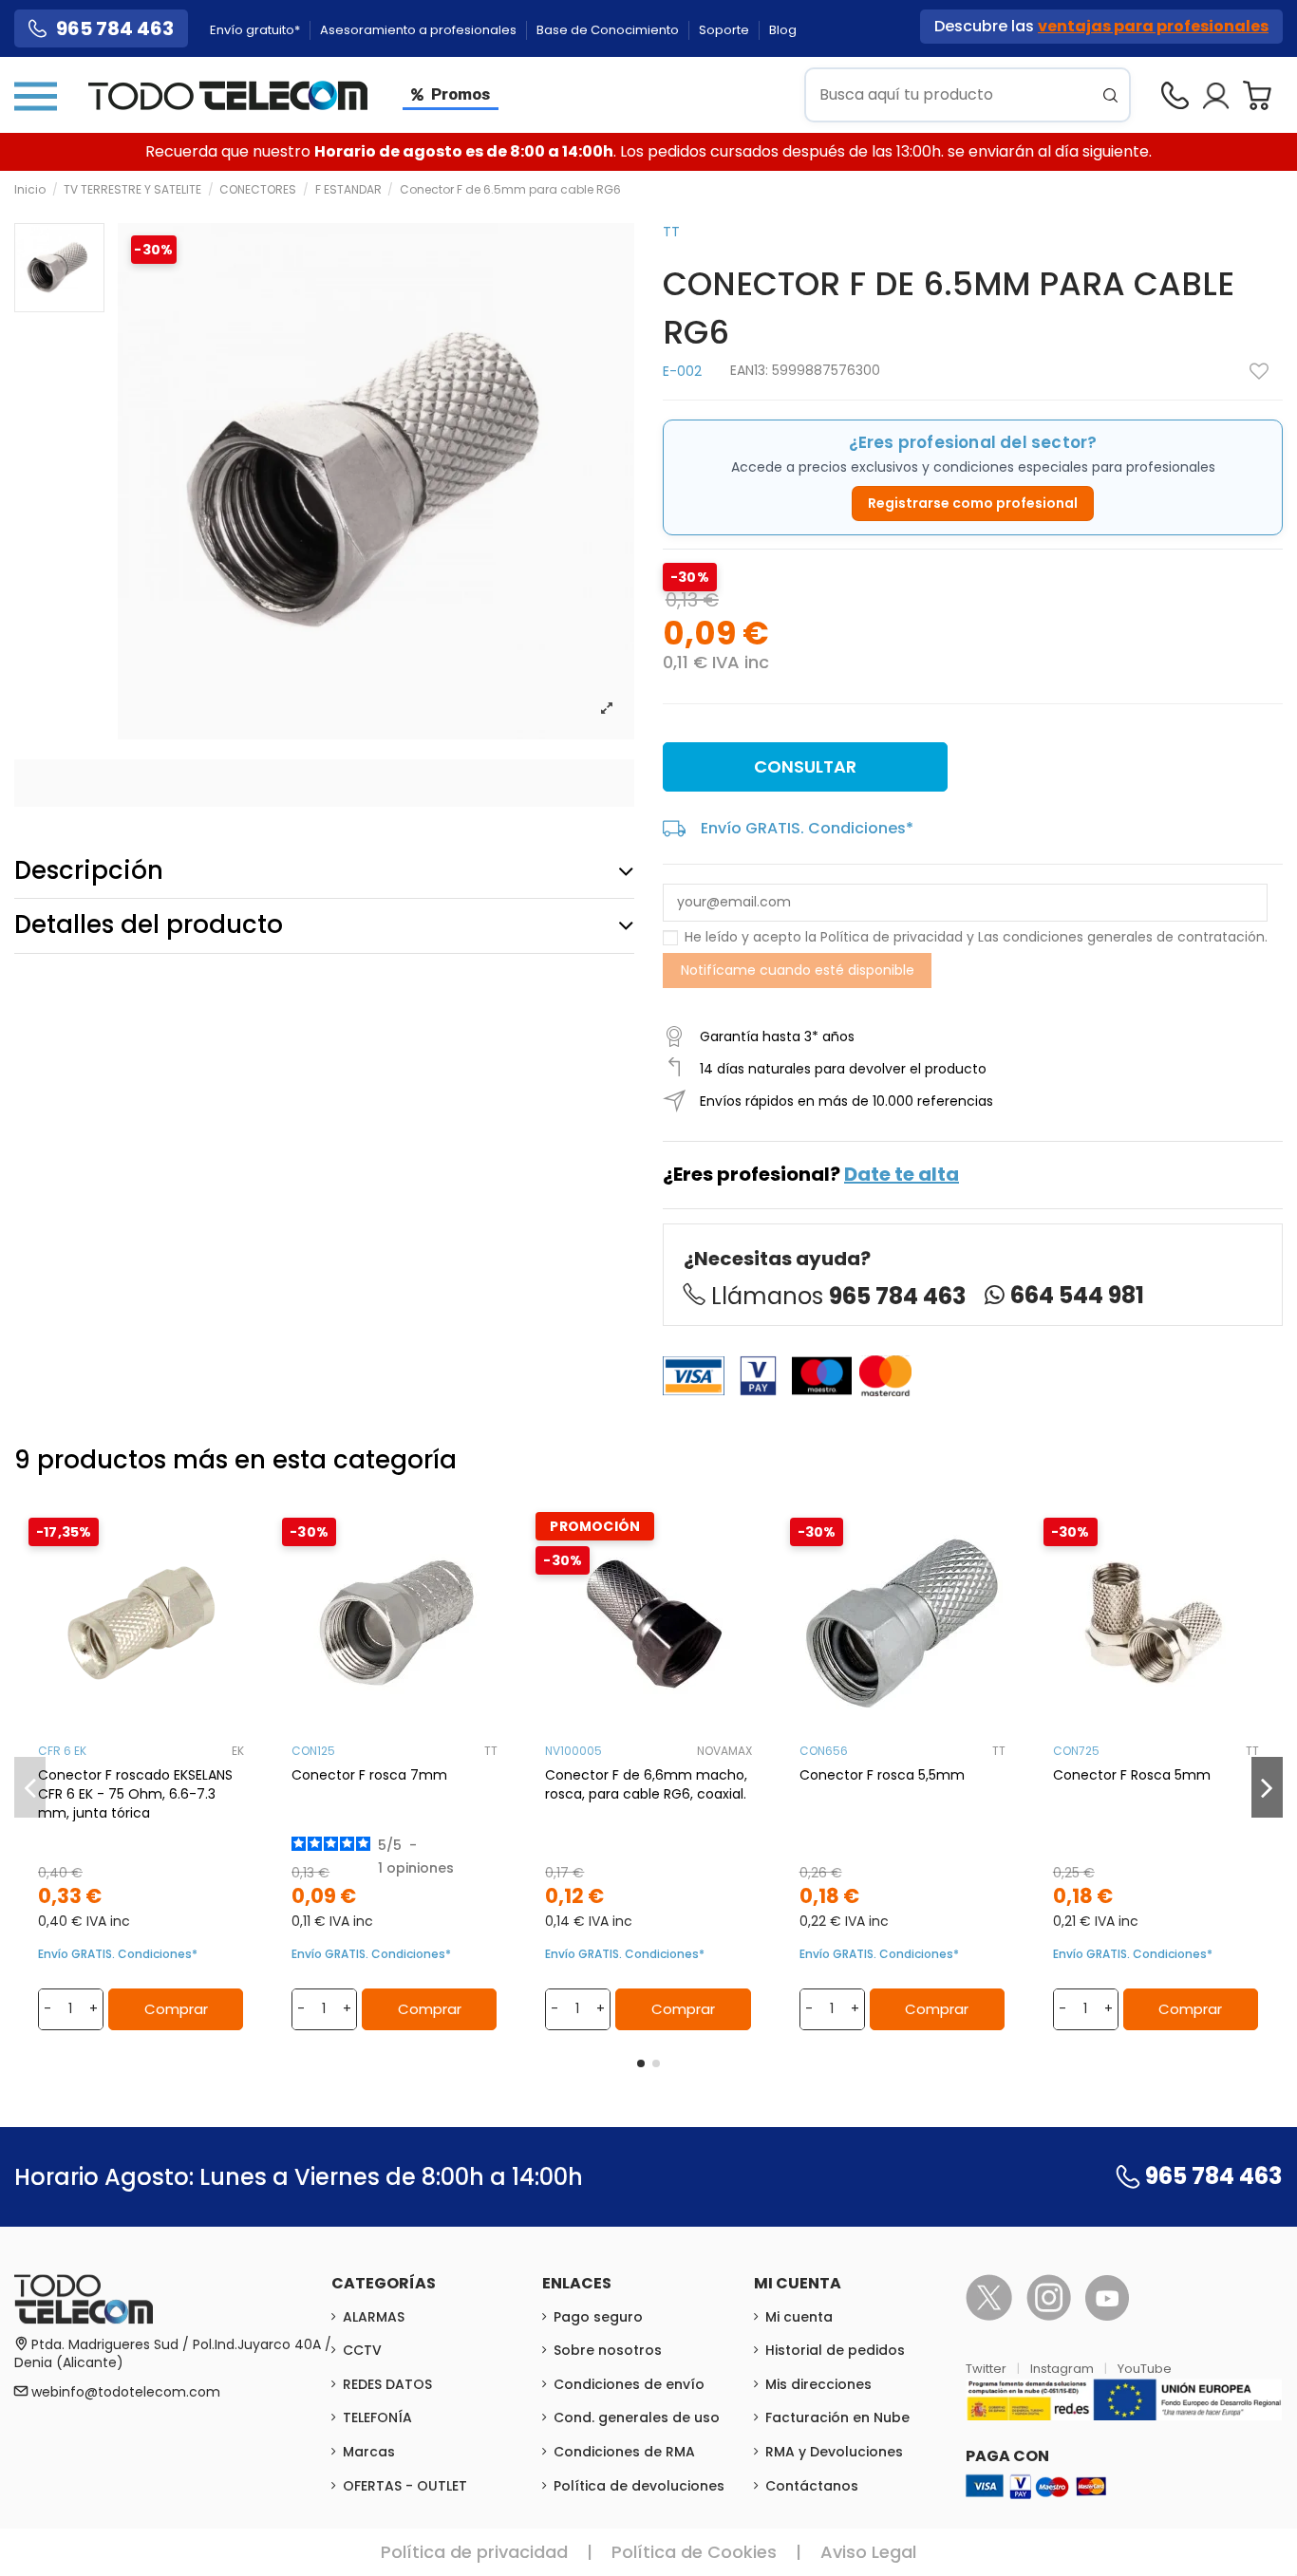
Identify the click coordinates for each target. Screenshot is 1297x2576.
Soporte (725, 30)
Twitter (987, 2369)
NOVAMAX (724, 1751)
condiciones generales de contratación (1134, 937)
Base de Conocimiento (609, 30)
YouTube (1145, 2369)
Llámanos (838, 1296)
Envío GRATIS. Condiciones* (807, 828)
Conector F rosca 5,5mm (882, 1775)
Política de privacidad (892, 937)
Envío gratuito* (256, 30)
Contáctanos (812, 2486)
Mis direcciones (818, 2384)
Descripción (89, 870)
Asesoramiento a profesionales (420, 30)
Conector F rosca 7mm (369, 1775)
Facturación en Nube (837, 2417)
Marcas (369, 2452)
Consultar (805, 766)
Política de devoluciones (639, 2486)
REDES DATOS (387, 2384)
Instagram (1063, 2369)
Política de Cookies (694, 2552)
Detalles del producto (149, 924)
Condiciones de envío (629, 2384)
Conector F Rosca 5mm (1132, 1775)
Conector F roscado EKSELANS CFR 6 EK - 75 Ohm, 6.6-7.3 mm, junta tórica (135, 1794)
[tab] (324, 871)
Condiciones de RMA (624, 2452)
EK (238, 1751)
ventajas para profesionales (1153, 26)
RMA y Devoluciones (834, 2452)
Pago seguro (598, 2317)
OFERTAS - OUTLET (405, 2486)
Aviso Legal (868, 2552)
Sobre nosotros (608, 2350)
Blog (783, 30)
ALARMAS (374, 2317)
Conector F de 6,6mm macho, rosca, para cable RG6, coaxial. (646, 1784)
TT (671, 232)
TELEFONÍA (377, 2417)
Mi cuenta (799, 2317)
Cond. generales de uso (637, 2417)
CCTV (362, 2350)
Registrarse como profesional (973, 503)
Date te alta (902, 1174)
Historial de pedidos (835, 2350)
